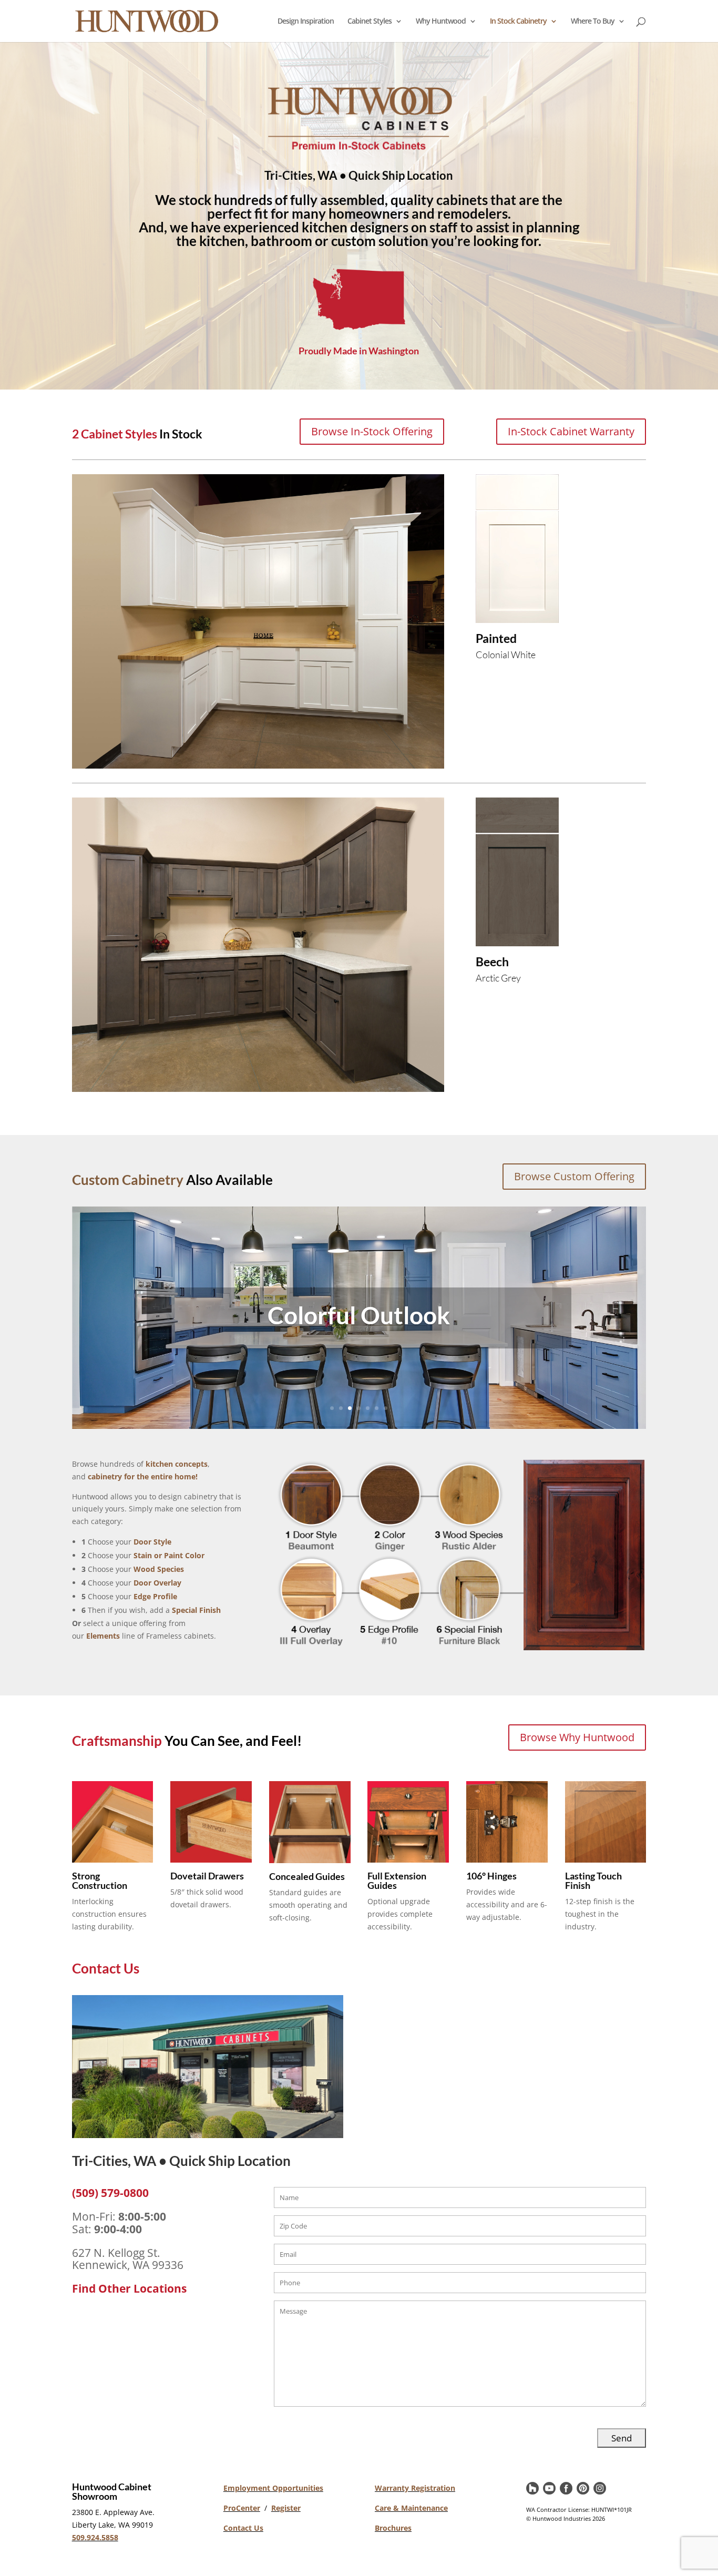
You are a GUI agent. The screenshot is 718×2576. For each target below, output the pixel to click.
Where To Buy (593, 22)
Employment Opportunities (273, 2488)
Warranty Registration (415, 2488)
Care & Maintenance (411, 2508)
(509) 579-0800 (110, 2193)
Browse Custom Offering (574, 1176)
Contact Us (243, 2528)
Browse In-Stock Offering (372, 431)
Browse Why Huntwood (577, 1737)
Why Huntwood (441, 22)
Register (286, 2508)
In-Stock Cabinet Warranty (571, 431)
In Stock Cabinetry (518, 22)
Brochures (393, 2528)
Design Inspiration (306, 22)
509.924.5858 (95, 2537)
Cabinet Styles (370, 22)
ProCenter (242, 2508)
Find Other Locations (129, 2288)
